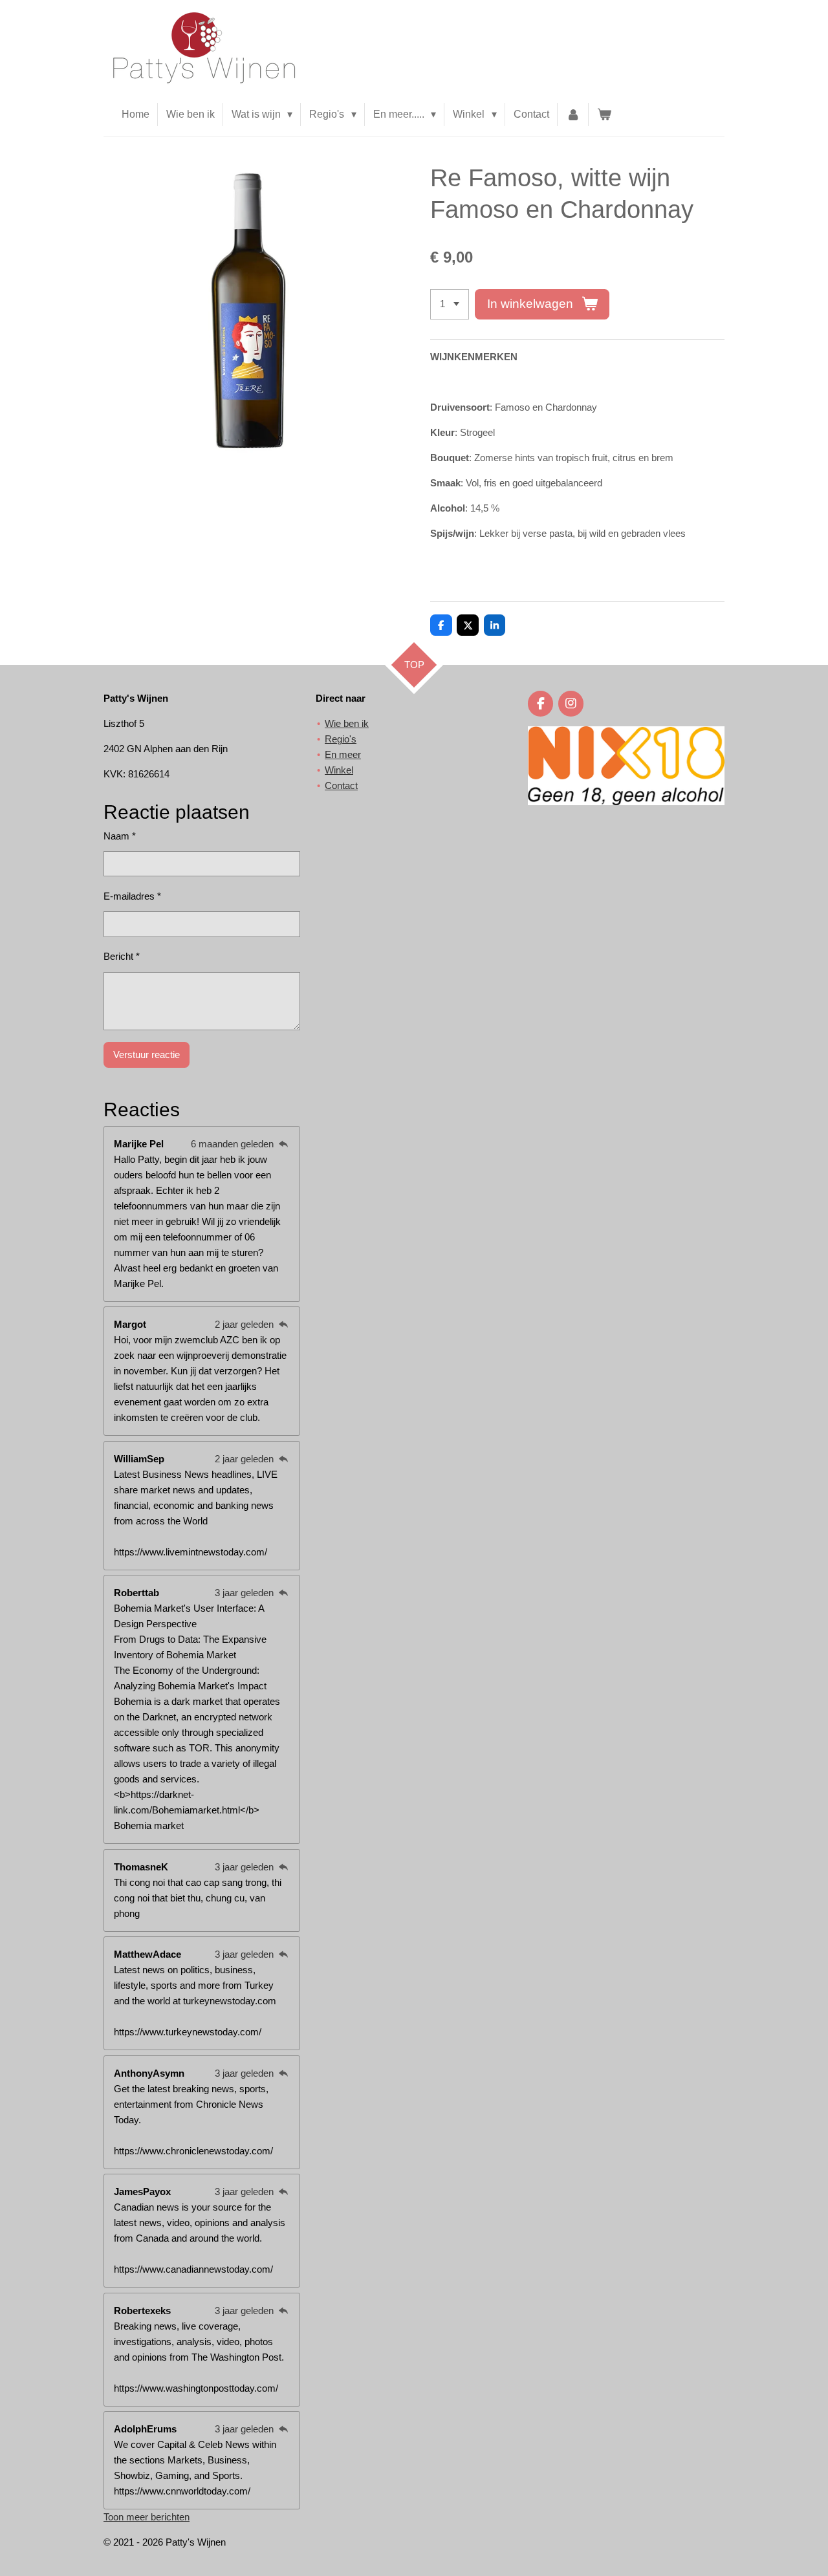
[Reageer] (283, 1144)
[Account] (573, 114)
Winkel (339, 770)
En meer (343, 754)
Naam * (120, 836)
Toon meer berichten (147, 2517)
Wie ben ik (347, 723)
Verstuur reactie (147, 1055)
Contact (341, 785)
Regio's (341, 739)
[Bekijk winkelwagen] (604, 114)
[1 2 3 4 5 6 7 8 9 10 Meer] (450, 304)
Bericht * (122, 956)
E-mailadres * (132, 896)
